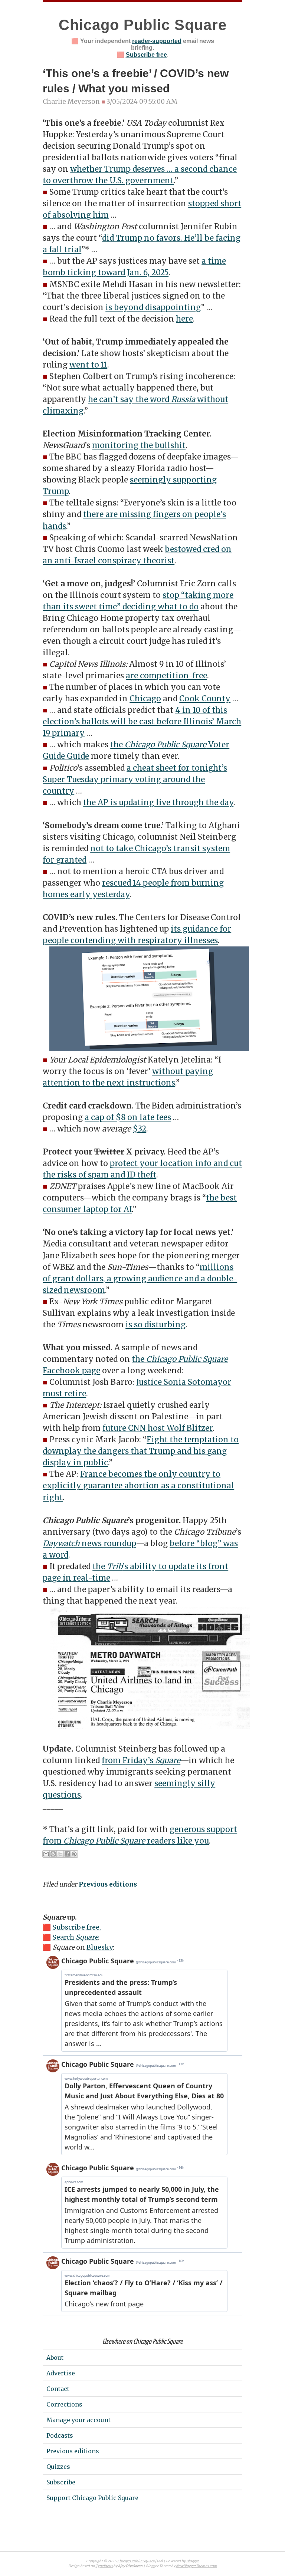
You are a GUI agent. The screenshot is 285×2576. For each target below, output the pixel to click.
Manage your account (78, 2420)
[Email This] (46, 1854)
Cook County (205, 699)
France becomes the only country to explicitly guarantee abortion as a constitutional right (138, 1486)
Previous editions (108, 1884)
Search (75, 1937)
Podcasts (60, 2435)
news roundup (89, 1544)
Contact (58, 2389)
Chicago (145, 699)
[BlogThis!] (53, 1854)
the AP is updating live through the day (158, 803)
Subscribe (61, 2482)
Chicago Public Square (143, 25)
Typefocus (104, 2566)
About (55, 2358)
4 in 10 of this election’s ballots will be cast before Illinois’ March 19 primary (142, 722)
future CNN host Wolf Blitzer (158, 1428)
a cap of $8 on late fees (128, 1117)
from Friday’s (141, 1760)
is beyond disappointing (153, 307)
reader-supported (157, 41)
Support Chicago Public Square (92, 2498)
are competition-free (166, 676)
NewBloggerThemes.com (196, 2566)
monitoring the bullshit (139, 445)
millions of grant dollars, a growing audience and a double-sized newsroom (140, 1279)
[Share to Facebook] (67, 1854)
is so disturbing (155, 1325)
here (184, 319)
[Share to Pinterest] (74, 1854)
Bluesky (100, 1947)
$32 (140, 1129)
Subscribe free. (77, 1927)
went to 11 (88, 365)
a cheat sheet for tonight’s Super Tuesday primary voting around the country (135, 780)
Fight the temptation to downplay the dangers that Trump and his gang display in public (141, 1451)
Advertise (61, 2373)
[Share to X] (60, 1854)
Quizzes (58, 2467)
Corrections (64, 2404)
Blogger (193, 2561)
